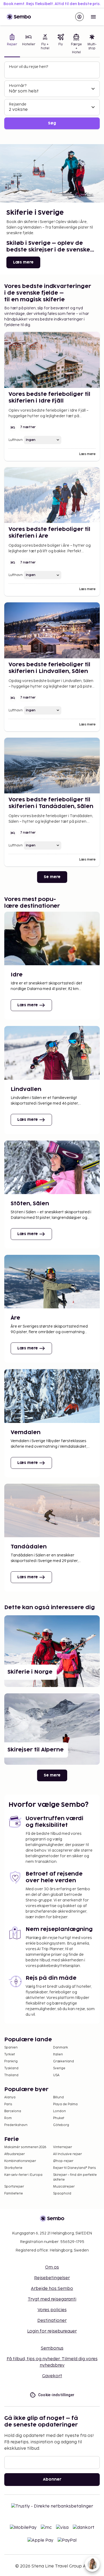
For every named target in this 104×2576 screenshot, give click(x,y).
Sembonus (52, 2348)
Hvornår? (18, 86)
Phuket (59, 2118)
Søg (52, 123)
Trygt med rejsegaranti (52, 2299)
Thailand (11, 2075)
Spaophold (62, 2194)
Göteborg (61, 2125)
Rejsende (18, 104)
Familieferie (14, 2194)
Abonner (52, 2479)
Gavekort (52, 2376)
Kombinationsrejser (20, 2161)
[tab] (12, 44)
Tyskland (11, 2068)
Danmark (61, 2048)
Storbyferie (13, 2168)
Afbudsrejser (15, 2154)
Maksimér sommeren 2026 (25, 2147)
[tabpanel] (52, 96)
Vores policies (52, 2310)
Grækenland (63, 2061)
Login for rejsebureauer (52, 2331)
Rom (8, 2118)
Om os (52, 2267)
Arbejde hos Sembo (52, 2289)
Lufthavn (16, 440)
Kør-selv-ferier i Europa (23, 2175)
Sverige (59, 2068)
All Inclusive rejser (67, 2154)
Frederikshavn (16, 2125)
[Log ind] (79, 17)
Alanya (10, 2097)
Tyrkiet (10, 2054)
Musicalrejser (64, 2187)
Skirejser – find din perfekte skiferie (75, 2177)
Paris (8, 2104)
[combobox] (53, 72)
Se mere (52, 877)
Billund (58, 2097)
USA (56, 2075)
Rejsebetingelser (52, 2278)
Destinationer (52, 2321)
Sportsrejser (14, 2187)
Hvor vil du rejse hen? (28, 67)
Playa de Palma (65, 2104)
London (59, 2111)
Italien (58, 2054)
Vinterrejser (63, 2147)
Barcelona (13, 2111)
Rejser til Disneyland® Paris (74, 2168)
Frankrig (11, 2061)
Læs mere (23, 262)
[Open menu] (93, 17)
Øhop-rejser (63, 2161)
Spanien (11, 2048)
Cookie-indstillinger (56, 2395)
